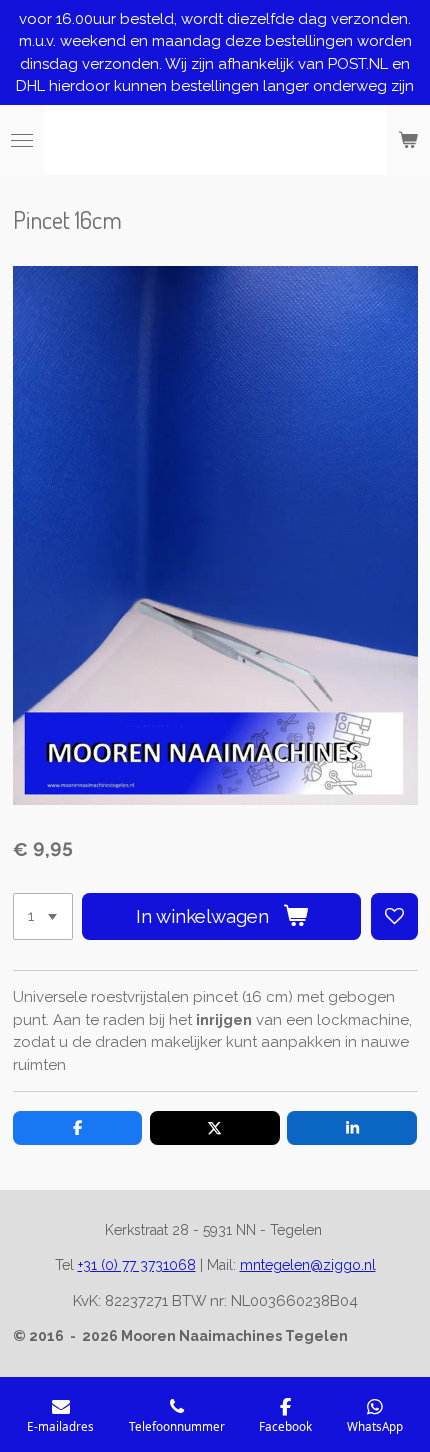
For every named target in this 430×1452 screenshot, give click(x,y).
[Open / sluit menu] (22, 140)
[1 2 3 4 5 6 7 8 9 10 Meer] (43, 916)
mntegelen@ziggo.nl (308, 1265)
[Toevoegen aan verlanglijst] (394, 916)
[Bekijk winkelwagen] (408, 140)
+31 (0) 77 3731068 (137, 1265)
